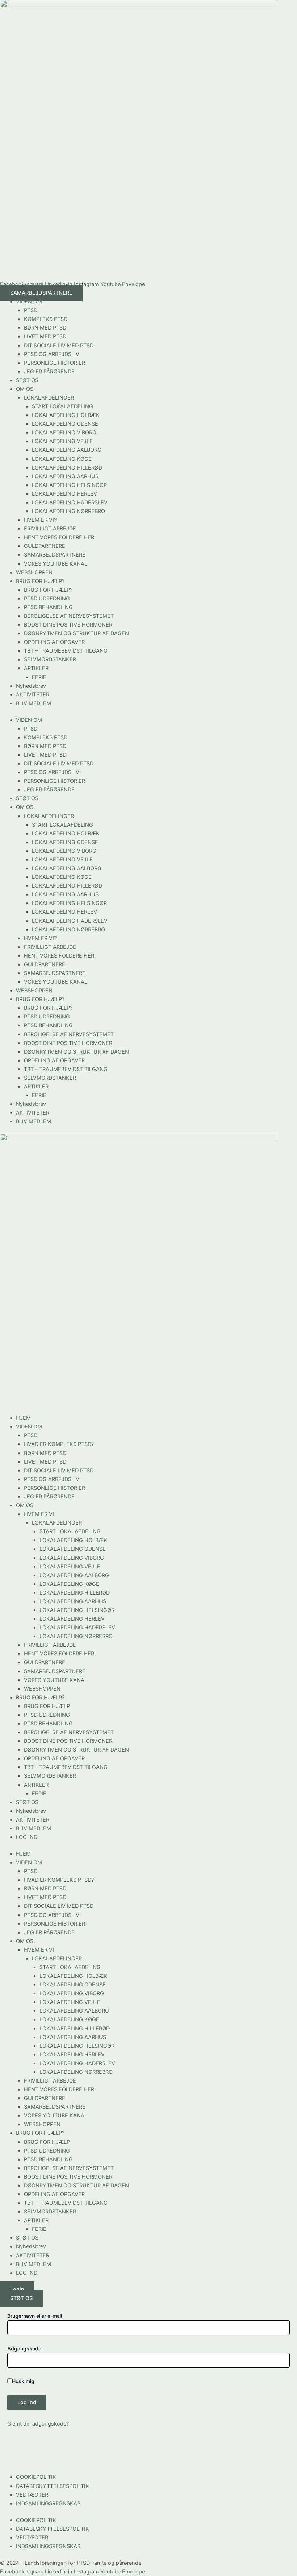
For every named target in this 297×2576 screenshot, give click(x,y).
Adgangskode (24, 2348)
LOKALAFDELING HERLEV (64, 494)
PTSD (31, 310)
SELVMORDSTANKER (50, 659)
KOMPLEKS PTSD (46, 319)
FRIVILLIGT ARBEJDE (50, 529)
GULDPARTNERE (45, 546)
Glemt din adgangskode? (38, 2424)
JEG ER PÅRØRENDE (49, 372)
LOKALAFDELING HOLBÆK (66, 415)
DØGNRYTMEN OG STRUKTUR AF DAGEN (76, 633)
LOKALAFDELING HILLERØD (67, 468)
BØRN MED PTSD (45, 328)
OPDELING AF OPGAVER (54, 642)
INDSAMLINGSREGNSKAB (48, 2503)
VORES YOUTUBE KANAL (56, 564)
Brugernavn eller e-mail (35, 2316)
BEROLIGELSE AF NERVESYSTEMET (69, 616)
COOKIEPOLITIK (36, 2477)
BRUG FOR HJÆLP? (40, 581)
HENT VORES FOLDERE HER (59, 537)
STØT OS (27, 380)
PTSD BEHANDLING (48, 607)
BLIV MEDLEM (34, 703)
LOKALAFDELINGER (49, 398)
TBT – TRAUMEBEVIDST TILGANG (66, 651)
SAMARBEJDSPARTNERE (55, 555)
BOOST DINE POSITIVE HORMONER (68, 625)
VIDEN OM (29, 302)
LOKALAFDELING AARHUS (65, 476)
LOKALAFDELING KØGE (62, 459)
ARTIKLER (36, 668)
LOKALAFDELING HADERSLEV (70, 503)
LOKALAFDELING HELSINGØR (69, 485)
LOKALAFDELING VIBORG (64, 433)
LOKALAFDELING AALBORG (67, 450)
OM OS (25, 389)
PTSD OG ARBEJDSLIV (52, 354)
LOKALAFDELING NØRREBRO (68, 511)
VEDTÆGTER (32, 2495)
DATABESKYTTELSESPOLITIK (53, 2486)
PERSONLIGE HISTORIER (55, 363)
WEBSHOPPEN (34, 572)
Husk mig (23, 2381)
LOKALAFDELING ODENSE (65, 424)
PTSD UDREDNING (47, 599)
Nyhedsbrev (31, 686)
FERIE (39, 677)
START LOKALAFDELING (62, 406)
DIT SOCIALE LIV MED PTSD (59, 346)
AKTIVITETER (33, 695)
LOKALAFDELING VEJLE (62, 441)
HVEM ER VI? (40, 520)
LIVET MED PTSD (45, 336)
